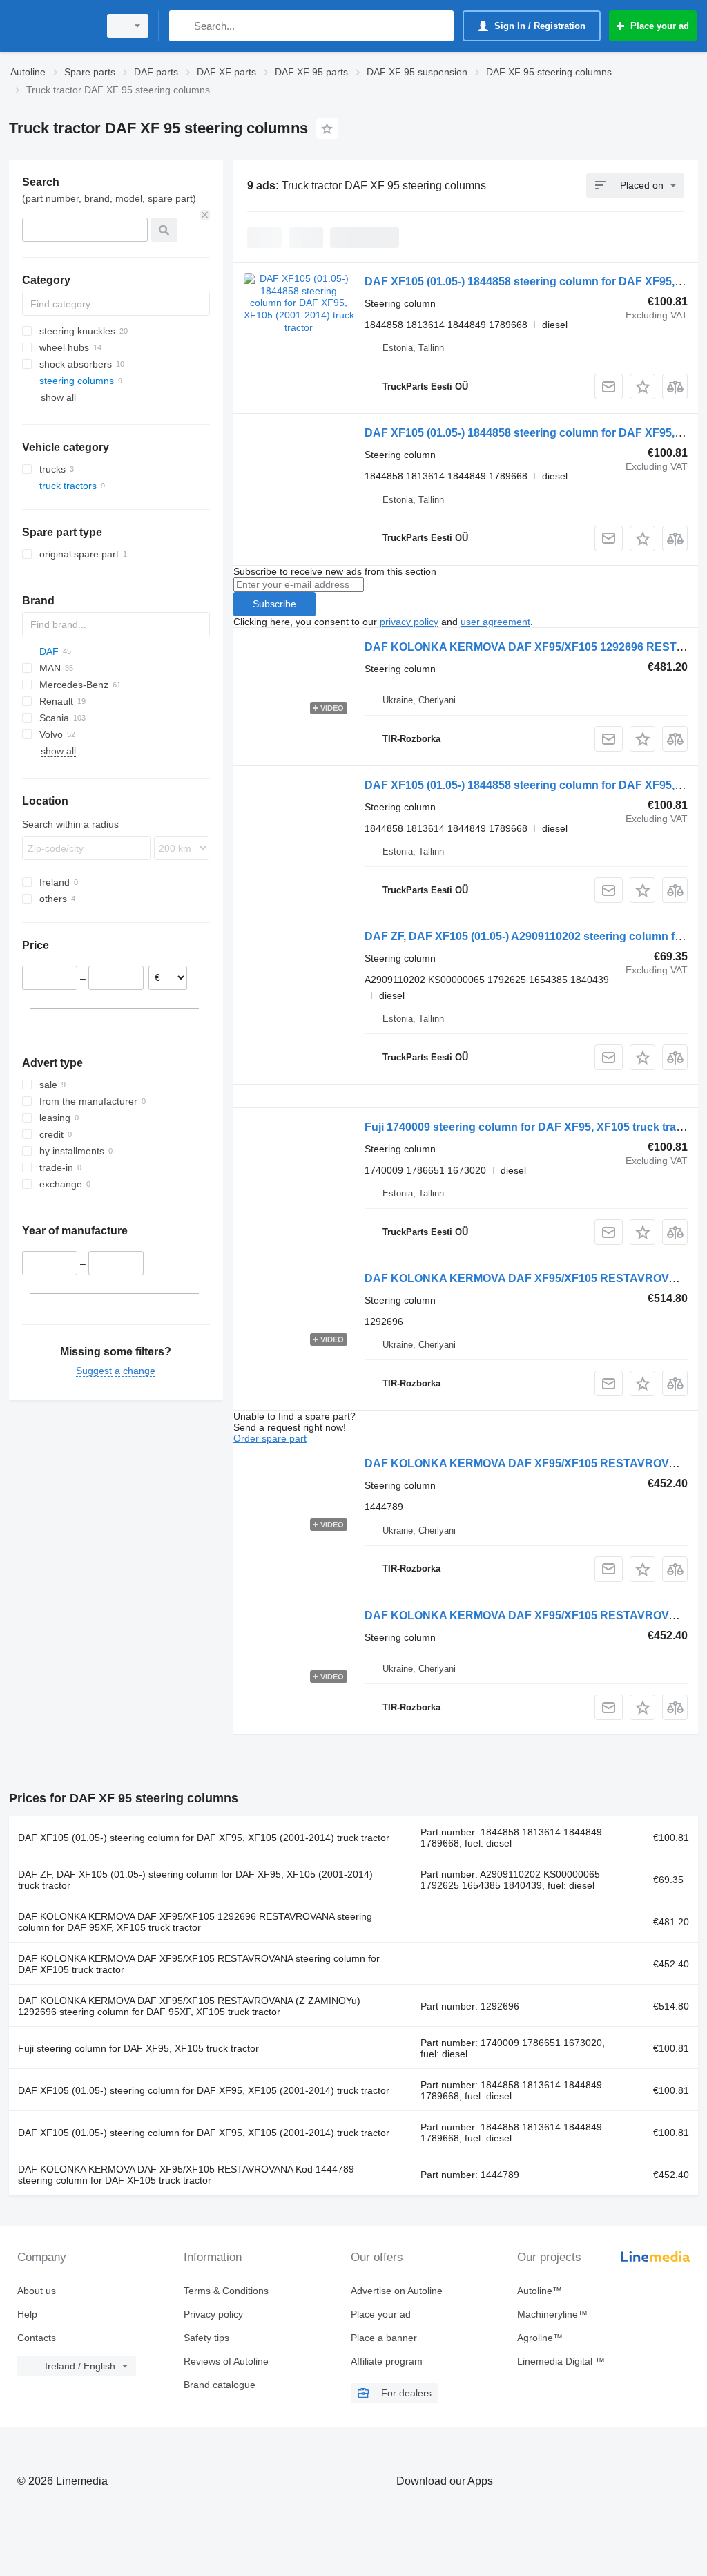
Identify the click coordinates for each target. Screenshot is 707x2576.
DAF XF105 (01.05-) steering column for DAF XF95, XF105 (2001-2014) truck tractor (204, 1838)
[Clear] (205, 215)
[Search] (183, 26)
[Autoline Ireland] (52, 26)
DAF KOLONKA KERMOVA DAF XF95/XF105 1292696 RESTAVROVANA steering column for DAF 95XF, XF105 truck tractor (195, 1922)
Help (27, 2314)
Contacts (37, 2338)
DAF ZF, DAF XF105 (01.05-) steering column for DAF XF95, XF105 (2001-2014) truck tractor (195, 1880)
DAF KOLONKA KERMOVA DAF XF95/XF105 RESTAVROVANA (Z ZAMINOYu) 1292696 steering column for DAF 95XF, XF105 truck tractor (189, 2006)
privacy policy (409, 622)
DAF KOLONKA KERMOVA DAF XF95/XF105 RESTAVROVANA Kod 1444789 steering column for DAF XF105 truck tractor (186, 2175)
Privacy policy (213, 2314)
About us (37, 2291)
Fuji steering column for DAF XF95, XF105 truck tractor (138, 2048)
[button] (642, 387)
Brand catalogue (220, 2385)
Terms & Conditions (226, 2291)
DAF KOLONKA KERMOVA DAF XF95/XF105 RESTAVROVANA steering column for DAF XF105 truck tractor (199, 1964)
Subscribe (274, 604)
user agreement (495, 622)
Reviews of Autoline (226, 2361)
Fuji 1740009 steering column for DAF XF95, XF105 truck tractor (531, 1127)
